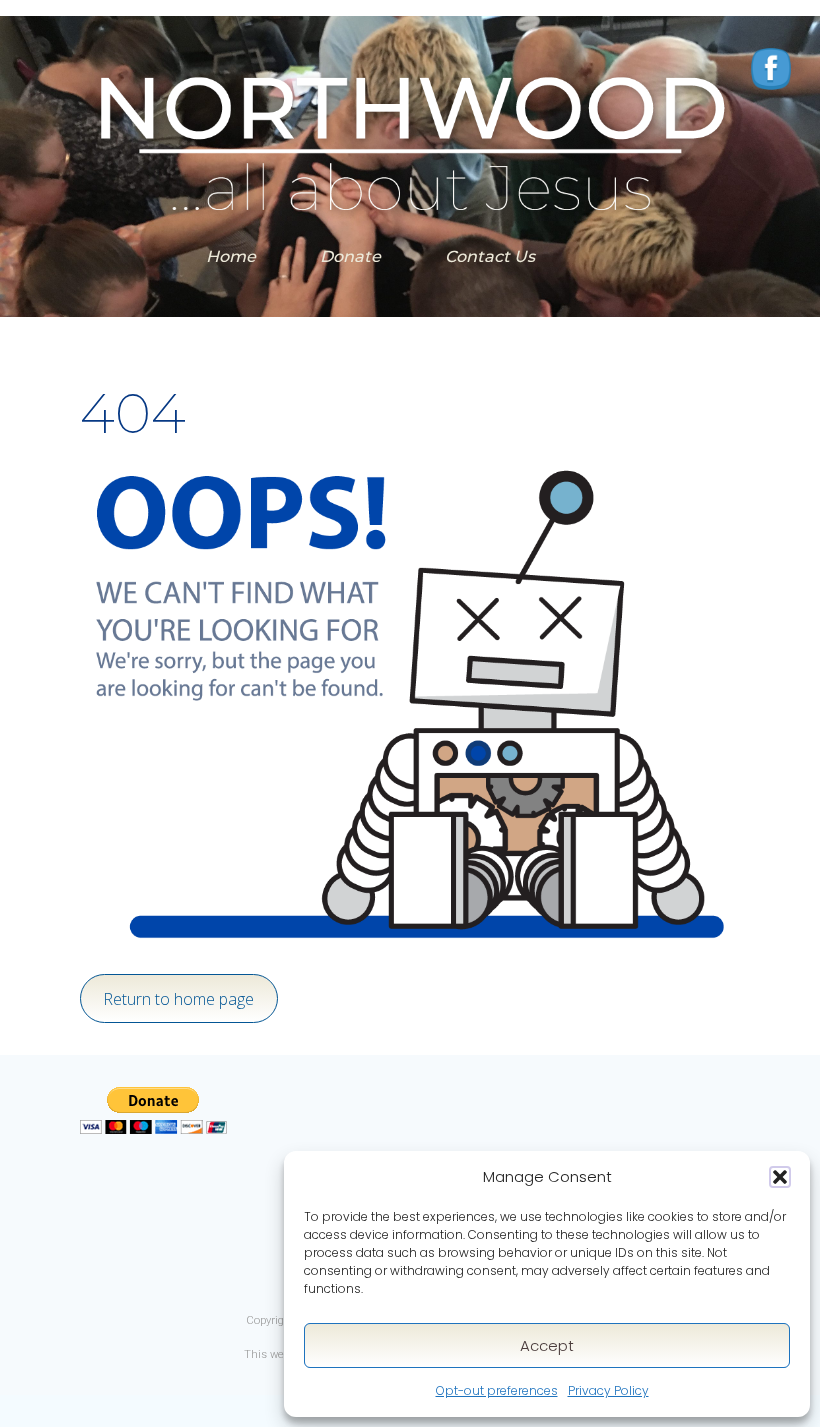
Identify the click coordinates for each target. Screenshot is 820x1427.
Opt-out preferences (497, 1390)
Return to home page (178, 999)
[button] (780, 1177)
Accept (547, 1345)
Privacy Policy (608, 1390)
